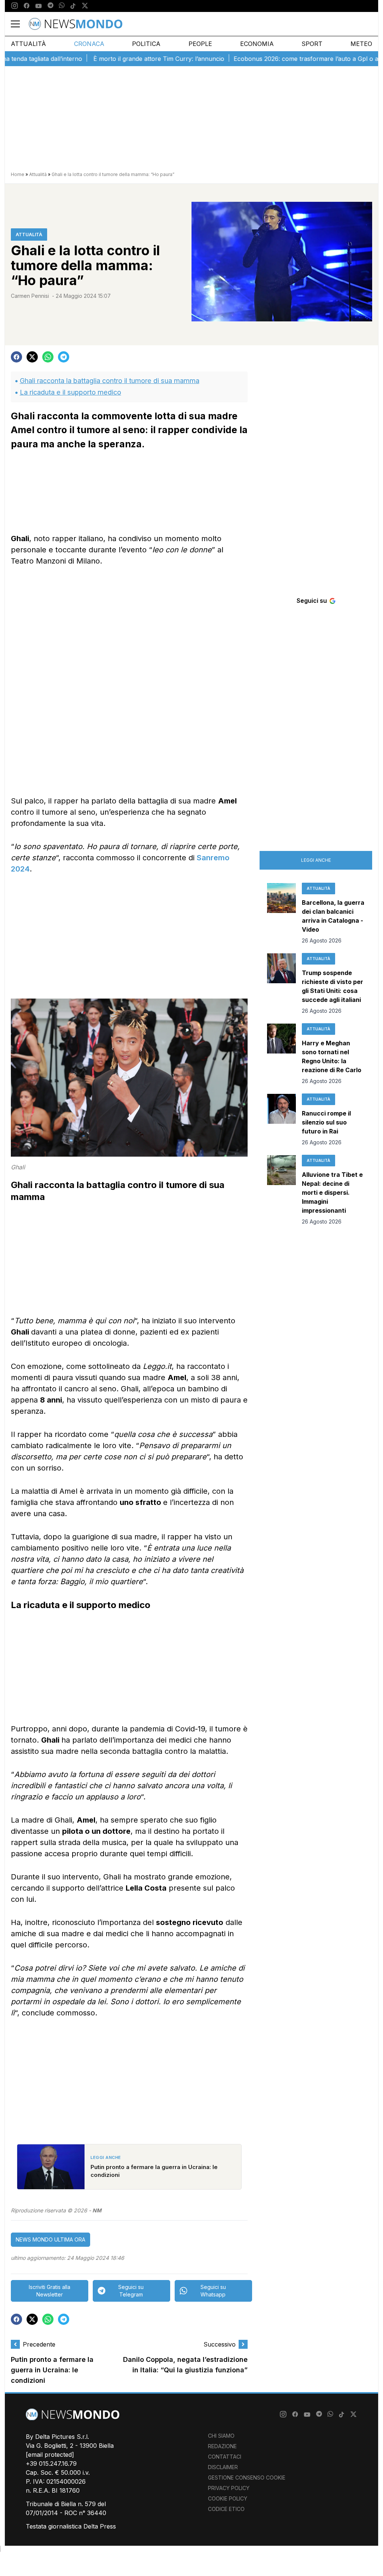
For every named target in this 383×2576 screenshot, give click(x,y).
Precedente (39, 2344)
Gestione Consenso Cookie (247, 2478)
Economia (257, 44)
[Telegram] (50, 6)
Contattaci (225, 2457)
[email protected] (50, 2455)
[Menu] (20, 24)
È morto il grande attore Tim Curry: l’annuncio (122, 59)
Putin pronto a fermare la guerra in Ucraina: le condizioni (52, 2370)
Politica (146, 44)
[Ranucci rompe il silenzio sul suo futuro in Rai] (281, 1120)
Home (18, 174)
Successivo (220, 2344)
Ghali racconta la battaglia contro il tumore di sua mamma (110, 381)
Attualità (28, 44)
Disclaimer (223, 2467)
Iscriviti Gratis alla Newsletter (50, 2291)
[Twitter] (85, 6)
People (200, 44)
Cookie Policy (228, 2498)
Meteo (361, 44)
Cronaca (89, 44)
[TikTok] (73, 6)
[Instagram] (15, 6)
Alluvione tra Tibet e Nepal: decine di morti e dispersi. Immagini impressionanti (332, 1193)
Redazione (222, 2446)
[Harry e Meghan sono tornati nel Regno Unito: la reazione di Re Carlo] (281, 1054)
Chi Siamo (221, 2436)
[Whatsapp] (62, 6)
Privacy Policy (229, 2488)
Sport (312, 44)
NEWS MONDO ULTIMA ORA (50, 2239)
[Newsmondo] (76, 24)
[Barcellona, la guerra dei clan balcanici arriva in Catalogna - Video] (281, 914)
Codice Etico (226, 2509)
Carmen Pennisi (30, 296)
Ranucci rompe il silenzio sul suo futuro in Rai (326, 1122)
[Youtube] (39, 6)
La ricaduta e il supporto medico (71, 392)
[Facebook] (27, 6)
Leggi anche (316, 860)
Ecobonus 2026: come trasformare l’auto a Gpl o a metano (281, 59)
